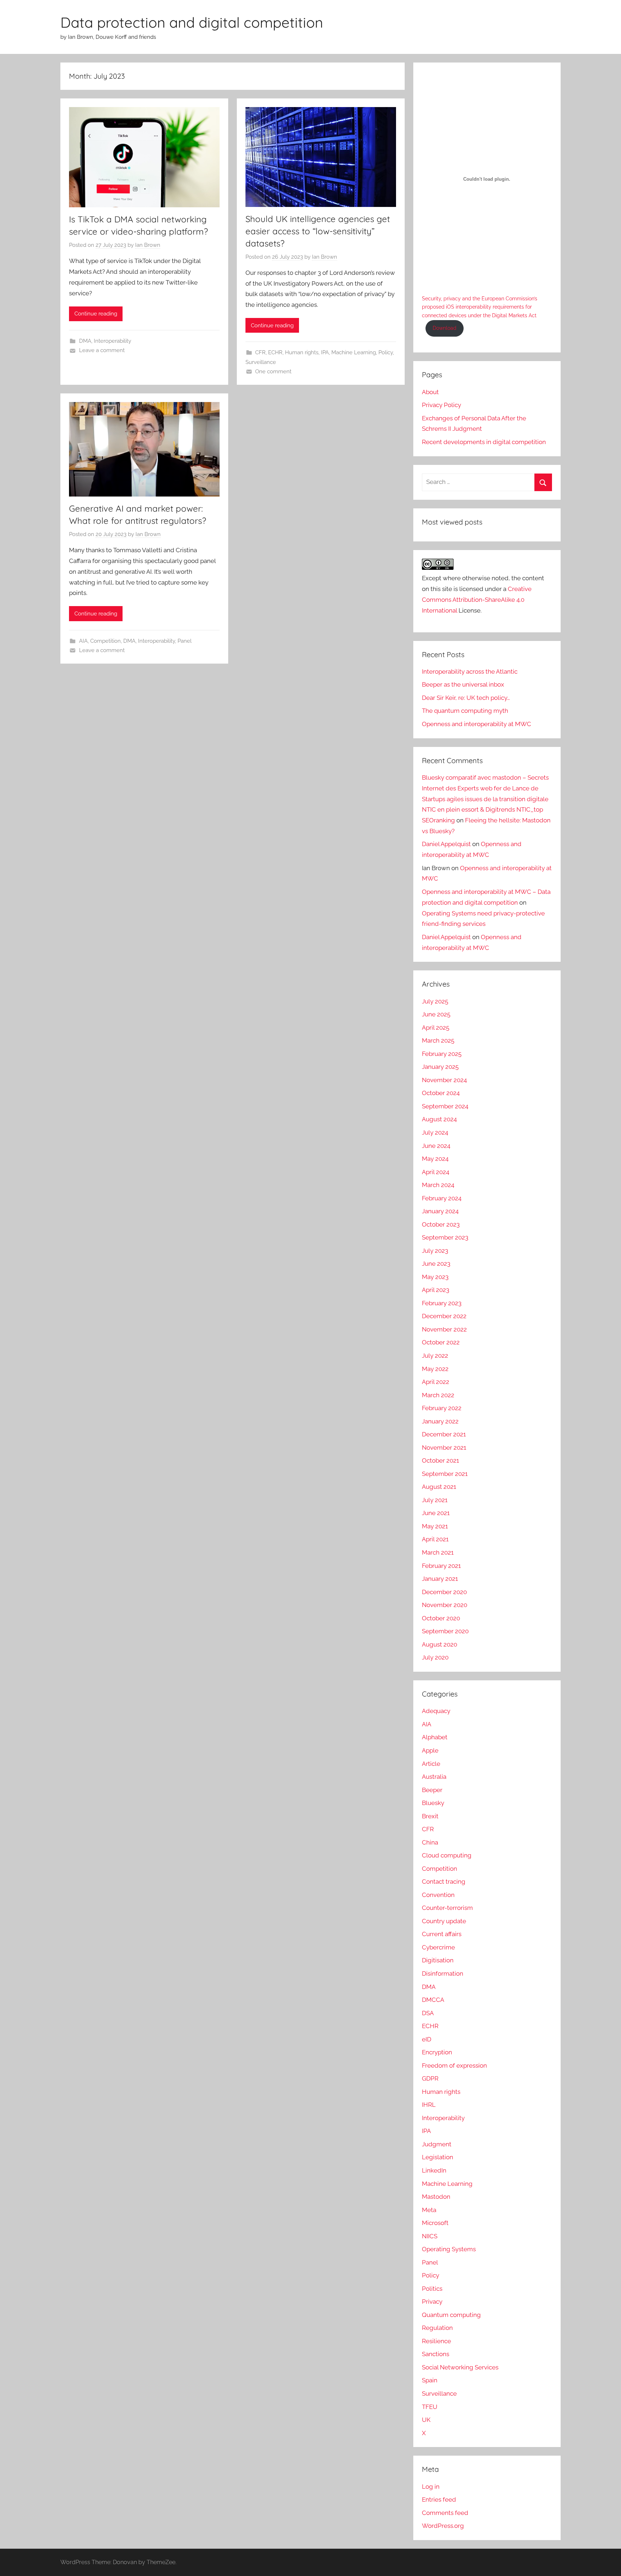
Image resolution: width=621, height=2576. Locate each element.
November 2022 (444, 1329)
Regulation (437, 2328)
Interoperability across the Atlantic (470, 671)
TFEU (430, 2407)
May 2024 (435, 1159)
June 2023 (436, 1264)
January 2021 (440, 1579)
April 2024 (436, 1172)
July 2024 (435, 1132)
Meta (429, 2210)
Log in (431, 2487)
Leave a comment (102, 350)
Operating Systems (449, 2249)
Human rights (302, 352)
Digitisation (438, 1960)
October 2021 (440, 1460)
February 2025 (442, 1054)
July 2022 (435, 1356)
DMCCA (433, 2000)
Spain (430, 2380)
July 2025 (435, 1001)
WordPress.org (443, 2526)
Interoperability (112, 341)
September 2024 (445, 1106)
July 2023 (435, 1251)
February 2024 (442, 1198)
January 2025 (440, 1067)
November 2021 (444, 1448)
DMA (85, 341)
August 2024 (439, 1119)
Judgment (437, 2144)
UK (426, 2420)
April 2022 (436, 1382)
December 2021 (444, 1434)
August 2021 (439, 1487)
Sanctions (436, 2354)
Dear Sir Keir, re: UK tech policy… (466, 698)
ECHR (275, 352)
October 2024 (441, 1093)
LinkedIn (434, 2170)
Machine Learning (354, 352)
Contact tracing (444, 1882)
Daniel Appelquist (446, 844)
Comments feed (445, 2513)
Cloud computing (447, 1855)
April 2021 (435, 1539)
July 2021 (435, 1500)
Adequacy (436, 1711)
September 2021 (445, 1474)
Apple (430, 1750)
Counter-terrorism (447, 1908)
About (430, 392)
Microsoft (435, 2223)
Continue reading (96, 314)
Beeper (432, 1790)
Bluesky (433, 1803)
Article (431, 1764)
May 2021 (435, 1526)
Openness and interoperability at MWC (477, 724)
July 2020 (435, 1657)
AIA (83, 641)
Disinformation (443, 1973)
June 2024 (436, 1146)
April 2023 (436, 1290)
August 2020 (440, 1644)
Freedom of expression (454, 2065)
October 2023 (441, 1224)
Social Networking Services (460, 2367)
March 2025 (438, 1040)
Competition (105, 641)
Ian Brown (148, 245)
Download (445, 328)
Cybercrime (438, 1947)
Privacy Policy (441, 405)
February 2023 (442, 1303)
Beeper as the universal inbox (463, 684)
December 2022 (444, 1316)
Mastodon (436, 2197)
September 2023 (445, 1237)
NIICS (430, 2236)
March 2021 (438, 1552)
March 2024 (438, 1185)
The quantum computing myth (465, 711)
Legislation (438, 2157)
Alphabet (435, 1737)
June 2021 (436, 1513)
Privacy (432, 2302)
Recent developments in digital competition (484, 442)
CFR (260, 352)
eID (427, 2039)
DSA (428, 2013)
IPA (325, 352)
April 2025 (436, 1028)
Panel (185, 641)
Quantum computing (451, 2315)
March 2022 (438, 1395)
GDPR (430, 2078)
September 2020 (445, 1631)
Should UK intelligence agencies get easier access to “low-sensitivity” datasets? (318, 231)
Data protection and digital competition (192, 22)
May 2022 (435, 1369)
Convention (438, 1895)
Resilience (436, 2341)
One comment (273, 371)
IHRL (429, 2105)
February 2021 (441, 1566)
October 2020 (441, 1618)
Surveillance (261, 362)
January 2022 (440, 1421)
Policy (386, 352)
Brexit (430, 1816)
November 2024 (444, 1080)
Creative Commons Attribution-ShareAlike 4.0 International (477, 600)
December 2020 (444, 1592)
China (430, 1842)
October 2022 (441, 1342)
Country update (444, 1921)
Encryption (437, 2052)
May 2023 (435, 1277)
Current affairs (442, 1934)
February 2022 (442, 1408)
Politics (432, 2289)
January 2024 (440, 1211)
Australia (434, 1777)
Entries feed (439, 2499)
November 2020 (445, 1605)
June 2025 (436, 1014)
